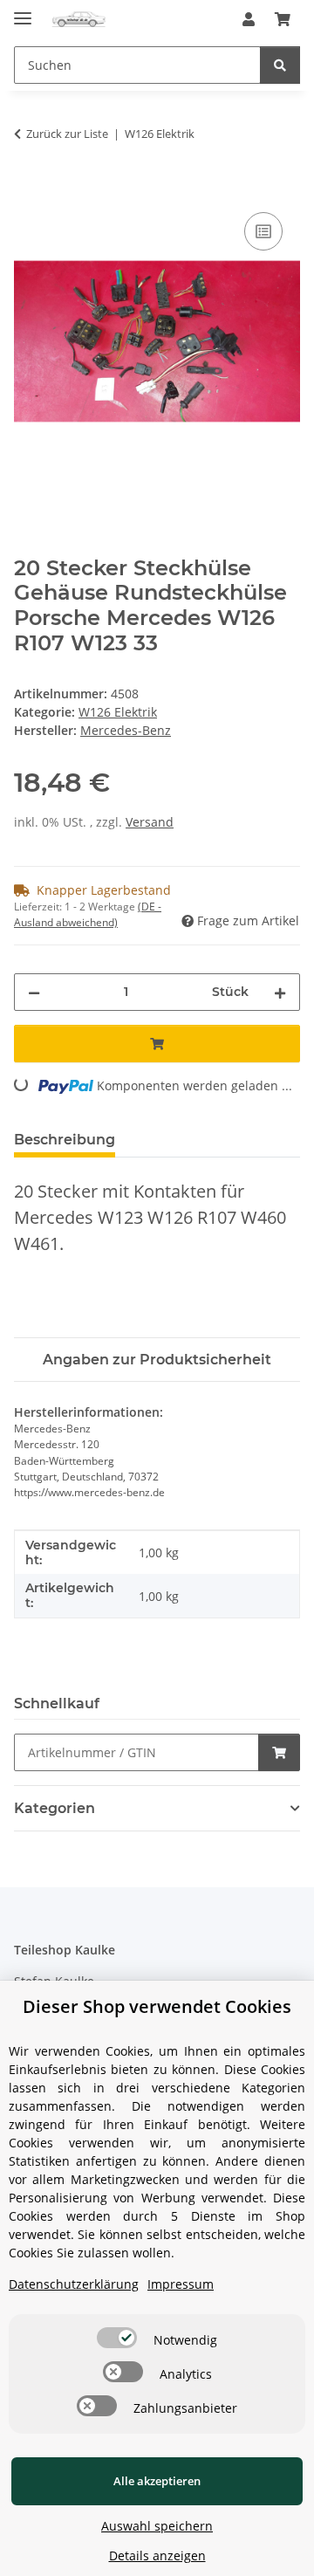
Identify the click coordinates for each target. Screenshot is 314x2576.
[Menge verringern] (34, 992)
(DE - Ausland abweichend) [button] (88, 914)
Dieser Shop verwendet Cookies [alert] (157, 2006)
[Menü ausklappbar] (23, 11)
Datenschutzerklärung (74, 2284)
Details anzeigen (157, 2555)
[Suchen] (280, 65)
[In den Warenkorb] (28, 189)
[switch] (117, 2338)
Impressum (181, 2284)
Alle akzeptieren (157, 2481)
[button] (249, 19)
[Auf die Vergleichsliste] (263, 231)
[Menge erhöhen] (280, 992)
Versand (150, 822)
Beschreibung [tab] (65, 1140)
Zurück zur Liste (67, 134)
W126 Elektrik (118, 712)
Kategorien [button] (55, 1808)
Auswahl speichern (157, 2526)
